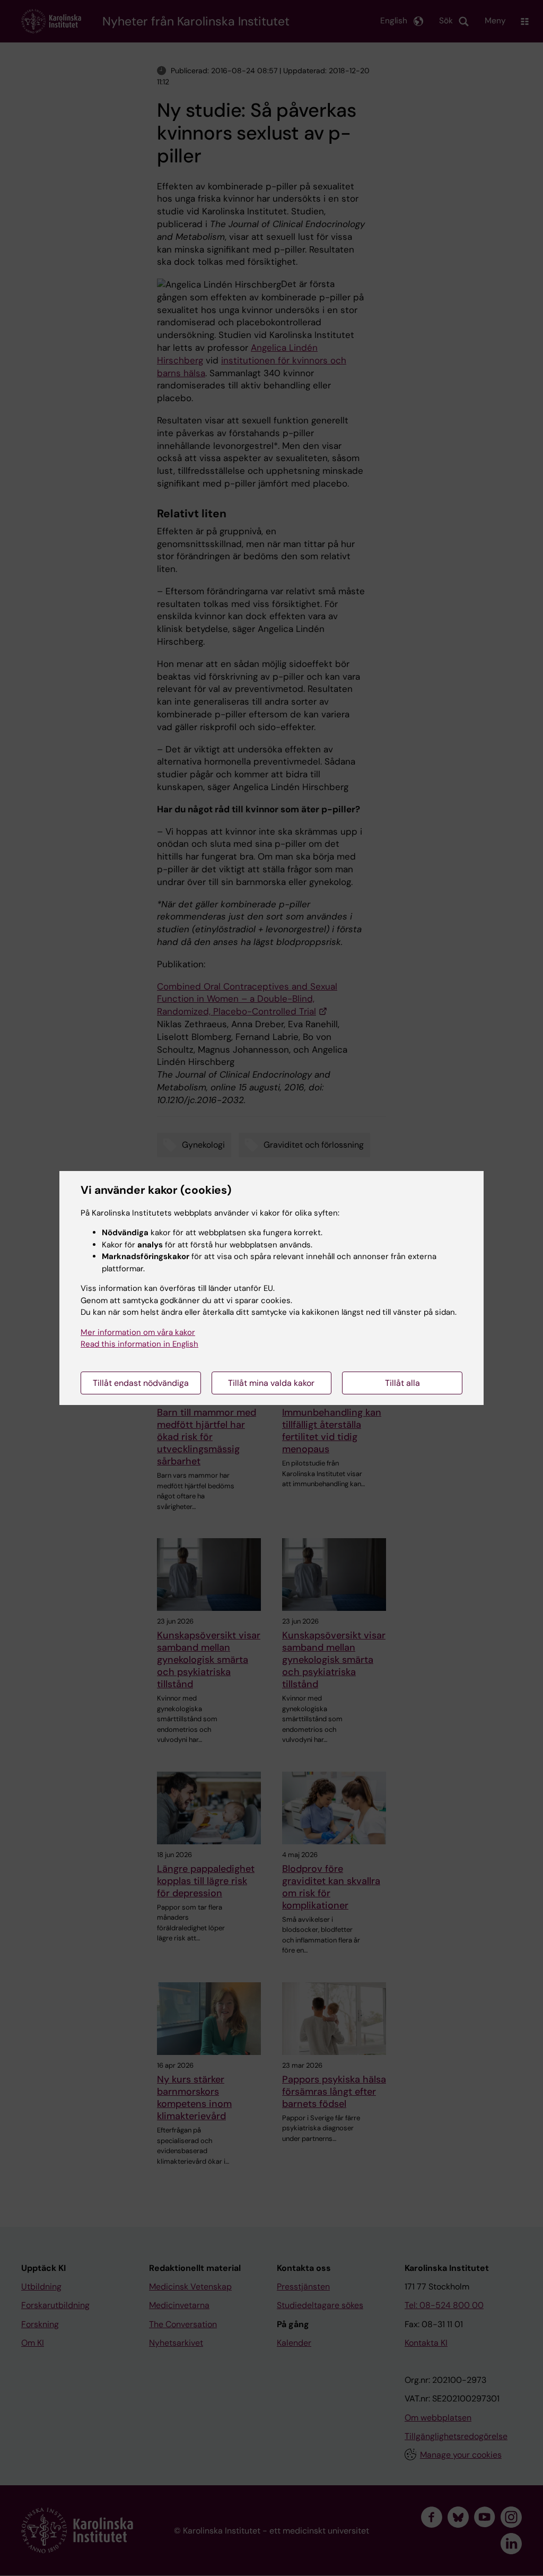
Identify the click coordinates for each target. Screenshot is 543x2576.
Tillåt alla (402, 1383)
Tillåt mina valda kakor (271, 1383)
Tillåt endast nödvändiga (141, 1383)
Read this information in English (139, 1344)
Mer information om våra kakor (138, 1332)
